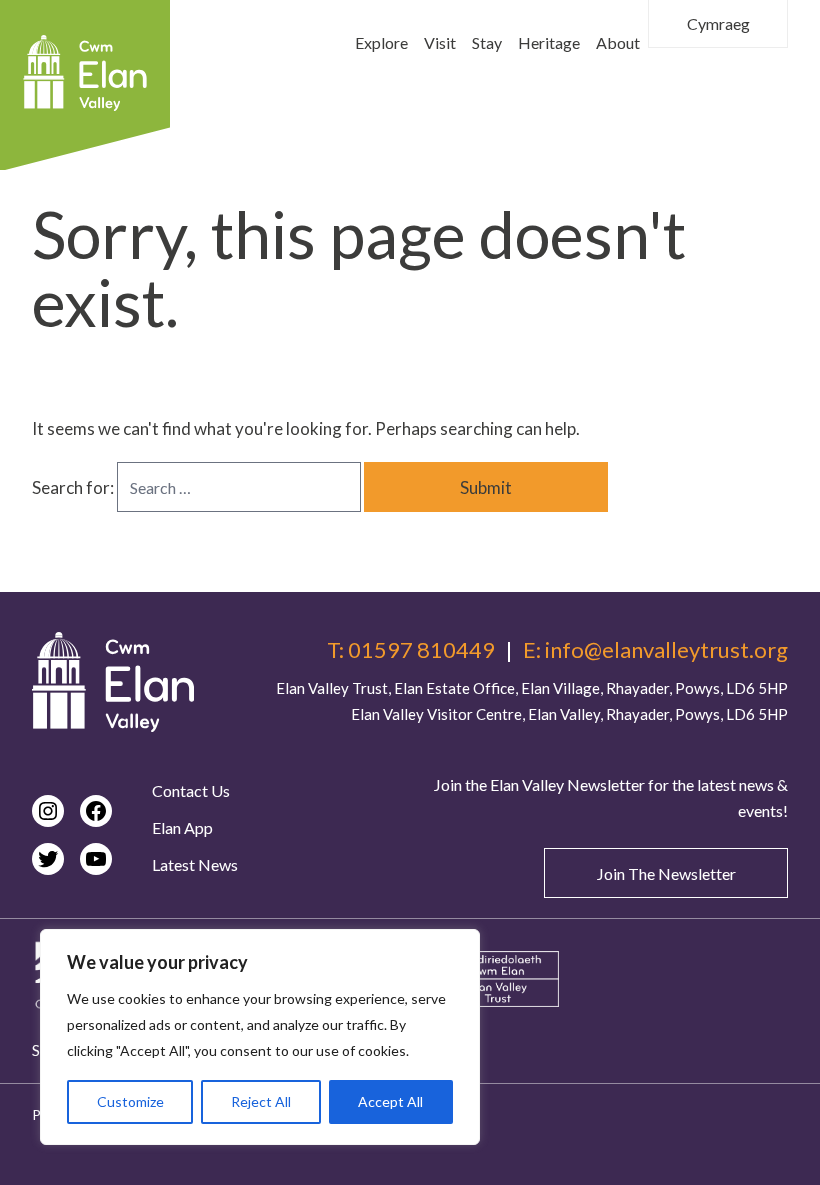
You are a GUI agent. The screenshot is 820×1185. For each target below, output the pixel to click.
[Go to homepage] (113, 682)
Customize (130, 1101)
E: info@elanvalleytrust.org (655, 650)
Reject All (261, 1101)
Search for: (74, 487)
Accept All (390, 1101)
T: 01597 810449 (411, 650)
